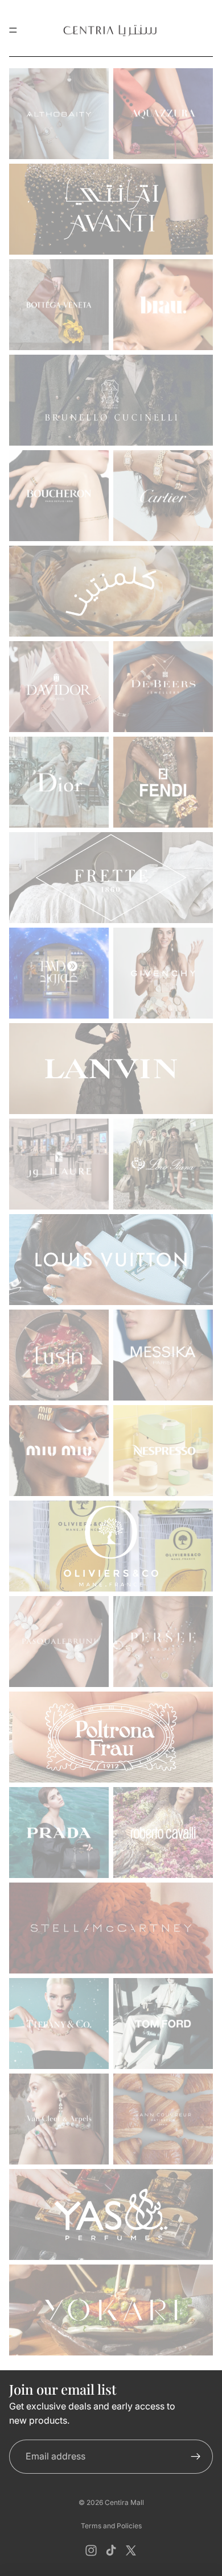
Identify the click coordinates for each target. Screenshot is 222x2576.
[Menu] (13, 30)
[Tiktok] (111, 2550)
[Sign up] (196, 2457)
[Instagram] (91, 2550)
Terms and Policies (111, 2526)
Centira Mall (124, 2502)
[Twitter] (131, 2550)
